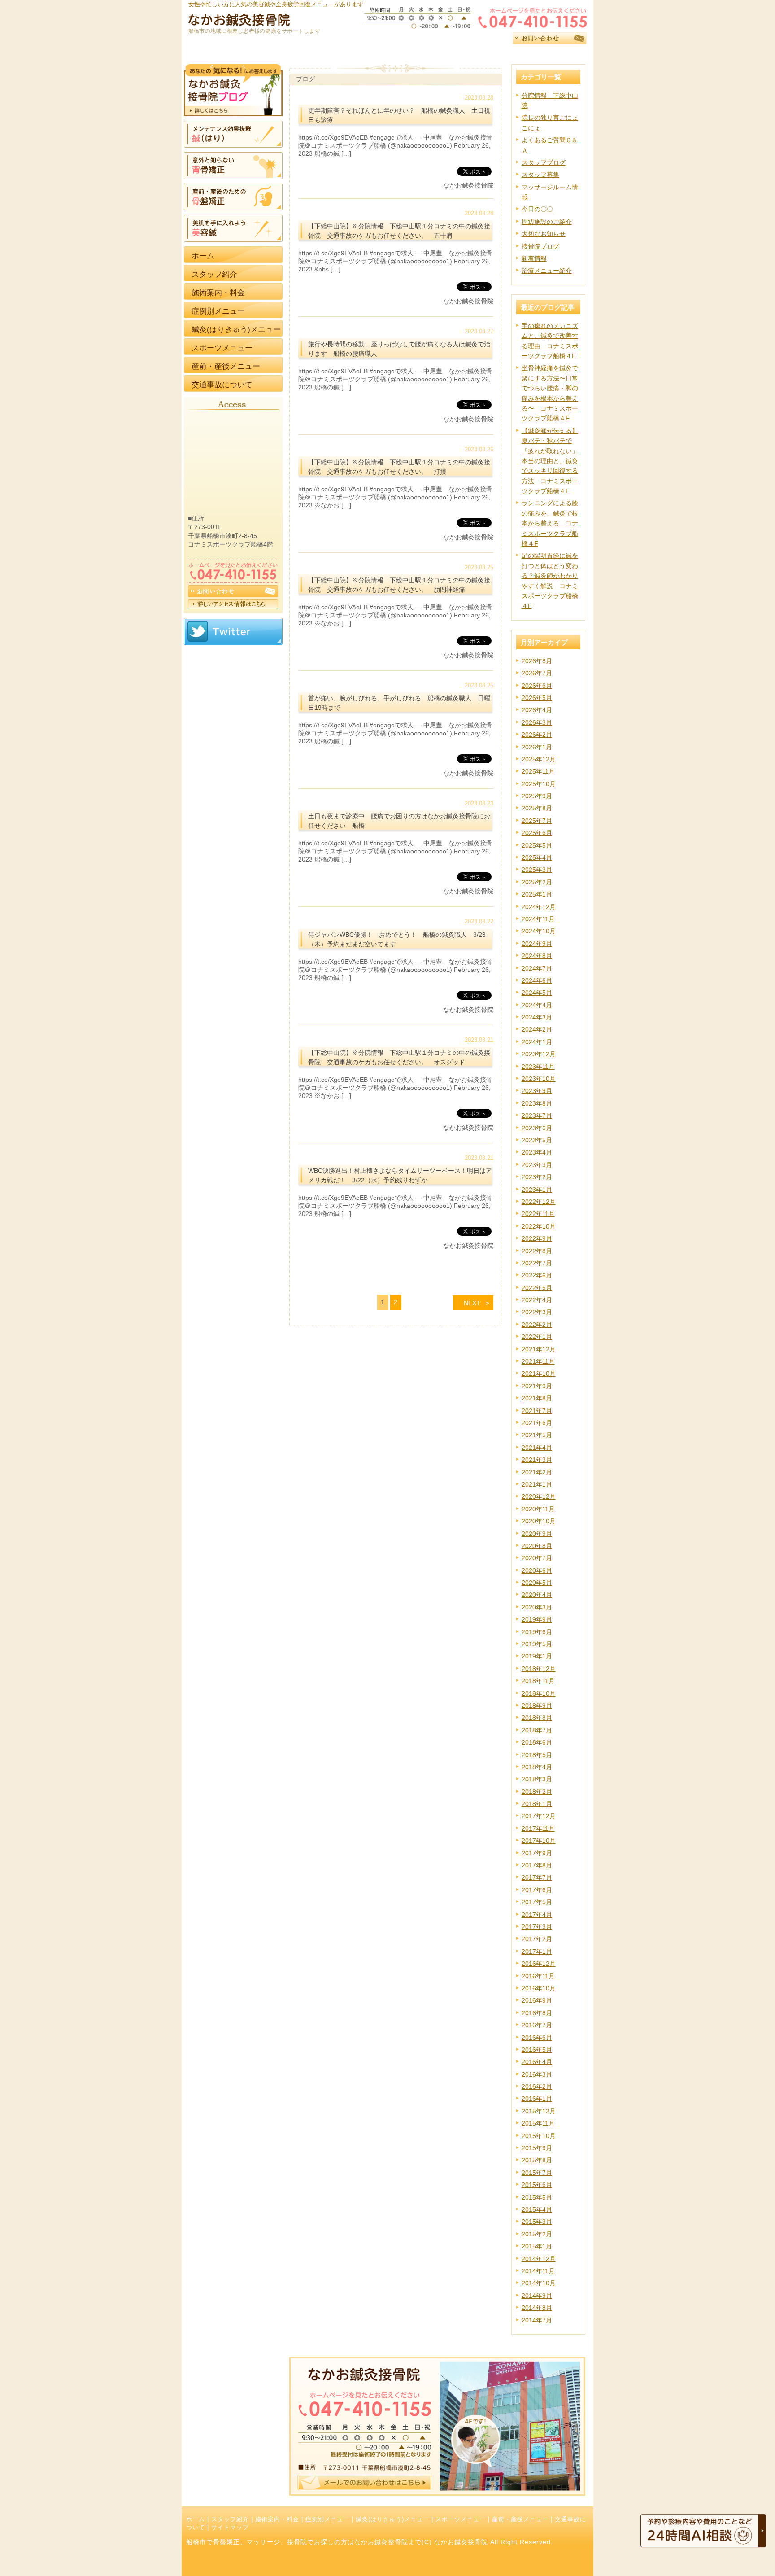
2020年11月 (538, 1509)
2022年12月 (539, 1202)
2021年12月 (539, 1349)
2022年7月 (537, 1263)
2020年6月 (537, 1570)
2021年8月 (537, 1398)
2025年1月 (537, 894)
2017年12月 (539, 1816)
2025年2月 (537, 882)
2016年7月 (537, 2025)
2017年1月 (537, 1951)
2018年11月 (538, 1681)
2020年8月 (537, 1546)
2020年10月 (539, 1521)
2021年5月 (537, 1435)
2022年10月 (539, 1226)
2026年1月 (537, 747)
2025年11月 (538, 771)
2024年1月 (537, 1042)
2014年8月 (537, 2308)
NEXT (472, 1303)
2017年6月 (537, 1890)
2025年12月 (539, 759)
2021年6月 (537, 1423)
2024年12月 (539, 907)
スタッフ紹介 (230, 2519)
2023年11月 (538, 1067)
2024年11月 (538, 919)
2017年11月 (538, 1828)
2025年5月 (537, 845)
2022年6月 (537, 1275)
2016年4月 (537, 2062)
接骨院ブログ (540, 246)
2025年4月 (537, 857)
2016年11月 (538, 1976)
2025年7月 (537, 821)
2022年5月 (537, 1288)
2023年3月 (537, 1165)
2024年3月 (537, 1017)
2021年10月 (539, 1373)
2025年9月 (537, 796)
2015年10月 (539, 2136)
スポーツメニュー (461, 2519)
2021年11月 (538, 1361)
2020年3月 (537, 1607)
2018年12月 (539, 1669)
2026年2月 (537, 735)
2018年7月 (537, 1730)
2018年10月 (539, 1693)
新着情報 (534, 258)
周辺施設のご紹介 (547, 222)
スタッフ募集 (540, 175)
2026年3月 (537, 722)
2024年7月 (537, 968)
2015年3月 (537, 2222)
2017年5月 (537, 1902)
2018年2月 (537, 1792)
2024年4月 (537, 1005)
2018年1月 (537, 1804)
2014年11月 (538, 2271)
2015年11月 (538, 2123)
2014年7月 (537, 2320)
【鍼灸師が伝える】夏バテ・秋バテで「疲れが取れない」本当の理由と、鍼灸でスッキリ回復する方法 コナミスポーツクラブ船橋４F (550, 461)
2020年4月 (537, 1595)
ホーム (196, 2519)
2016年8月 (537, 2013)
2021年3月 (537, 1460)
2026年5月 (537, 698)
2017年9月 (537, 1853)
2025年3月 (537, 870)
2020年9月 (537, 1534)
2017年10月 (539, 1841)
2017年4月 (537, 1915)
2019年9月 (537, 1619)
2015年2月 (537, 2234)
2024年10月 (539, 931)
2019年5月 (537, 1644)
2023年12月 (539, 1054)
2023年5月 (537, 1140)
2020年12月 (539, 1496)
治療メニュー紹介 (547, 271)
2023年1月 (537, 1190)
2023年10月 (539, 1079)
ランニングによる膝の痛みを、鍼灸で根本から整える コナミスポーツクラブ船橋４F (550, 523)
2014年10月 (539, 2283)
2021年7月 (537, 1411)
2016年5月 (537, 2050)
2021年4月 (537, 1448)
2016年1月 (537, 2099)
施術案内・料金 (277, 2519)
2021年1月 (537, 1484)
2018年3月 (537, 1779)
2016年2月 (537, 2086)
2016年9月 (537, 2000)
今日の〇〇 (537, 209)
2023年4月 (537, 1152)
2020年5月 (537, 1583)
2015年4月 (537, 2209)
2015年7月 (537, 2173)
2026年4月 (537, 710)
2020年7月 (537, 1558)
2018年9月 (537, 1706)
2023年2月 (537, 1177)
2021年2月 (537, 1472)
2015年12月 (539, 2111)
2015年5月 (537, 2197)
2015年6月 (537, 2185)
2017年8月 (537, 1865)
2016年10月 (539, 1988)
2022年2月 (537, 1325)
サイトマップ (230, 2528)
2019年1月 (537, 1656)
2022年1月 (537, 1337)
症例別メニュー (327, 2519)
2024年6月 (537, 980)
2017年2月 (537, 1939)
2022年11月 (538, 1214)
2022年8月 (537, 1251)
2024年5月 (537, 993)
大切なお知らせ (544, 234)
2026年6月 (537, 686)
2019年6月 (537, 1632)
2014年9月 (537, 2296)
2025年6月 (537, 833)
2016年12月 (539, 1964)
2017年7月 (537, 1877)
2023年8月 (537, 1103)
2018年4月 (537, 1767)
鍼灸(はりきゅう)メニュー (392, 2519)
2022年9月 (537, 1238)
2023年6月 (537, 1128)
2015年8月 (537, 2160)
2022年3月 (537, 1312)
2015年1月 (537, 2246)
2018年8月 (537, 1718)
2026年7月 (537, 673)
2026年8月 (537, 661)
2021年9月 (537, 1386)
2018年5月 (537, 1755)
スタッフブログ (544, 162)
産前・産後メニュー (520, 2519)
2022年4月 (537, 1300)
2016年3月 (537, 2074)
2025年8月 (537, 808)
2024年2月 (537, 1029)
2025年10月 (539, 784)
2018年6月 (537, 1742)
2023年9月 (537, 1091)
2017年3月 (537, 1927)
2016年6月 (537, 2038)
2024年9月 (537, 944)
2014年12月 (539, 2259)
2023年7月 (537, 1115)
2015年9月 (537, 2148)
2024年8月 (537, 956)
